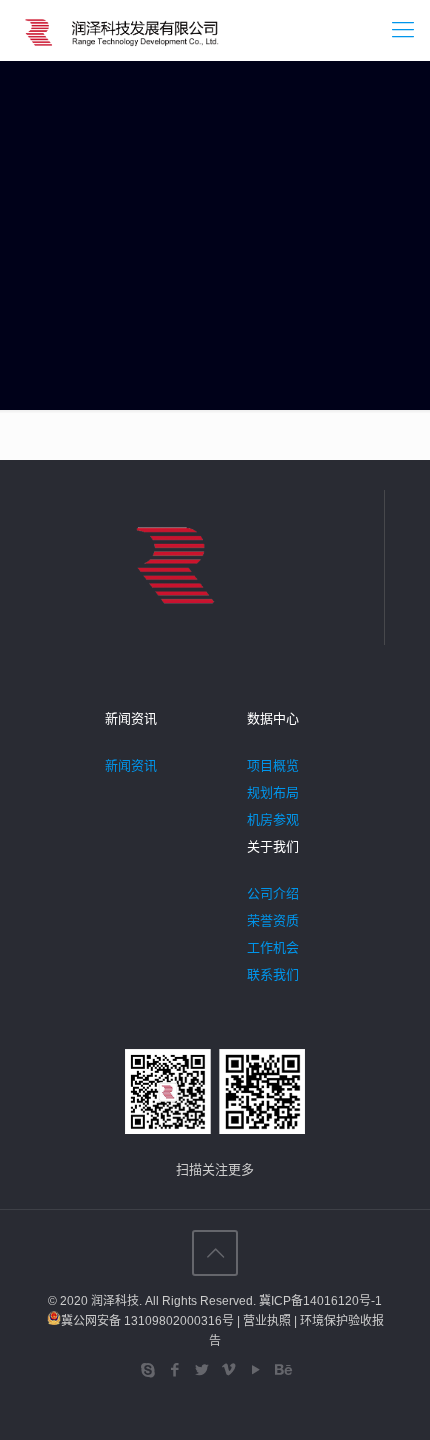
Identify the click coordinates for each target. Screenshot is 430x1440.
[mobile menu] (403, 30)
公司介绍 (273, 893)
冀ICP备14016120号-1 (320, 1301)
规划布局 (273, 792)
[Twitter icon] (201, 1369)
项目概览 (273, 765)
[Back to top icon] (215, 1253)
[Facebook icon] (174, 1369)
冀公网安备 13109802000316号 (147, 1321)
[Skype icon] (147, 1369)
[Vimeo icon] (228, 1369)
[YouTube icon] (255, 1369)
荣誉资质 (273, 920)
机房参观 (273, 819)
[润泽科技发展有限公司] (124, 30)
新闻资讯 (131, 765)
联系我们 (273, 974)
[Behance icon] (282, 1369)
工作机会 (273, 947)
